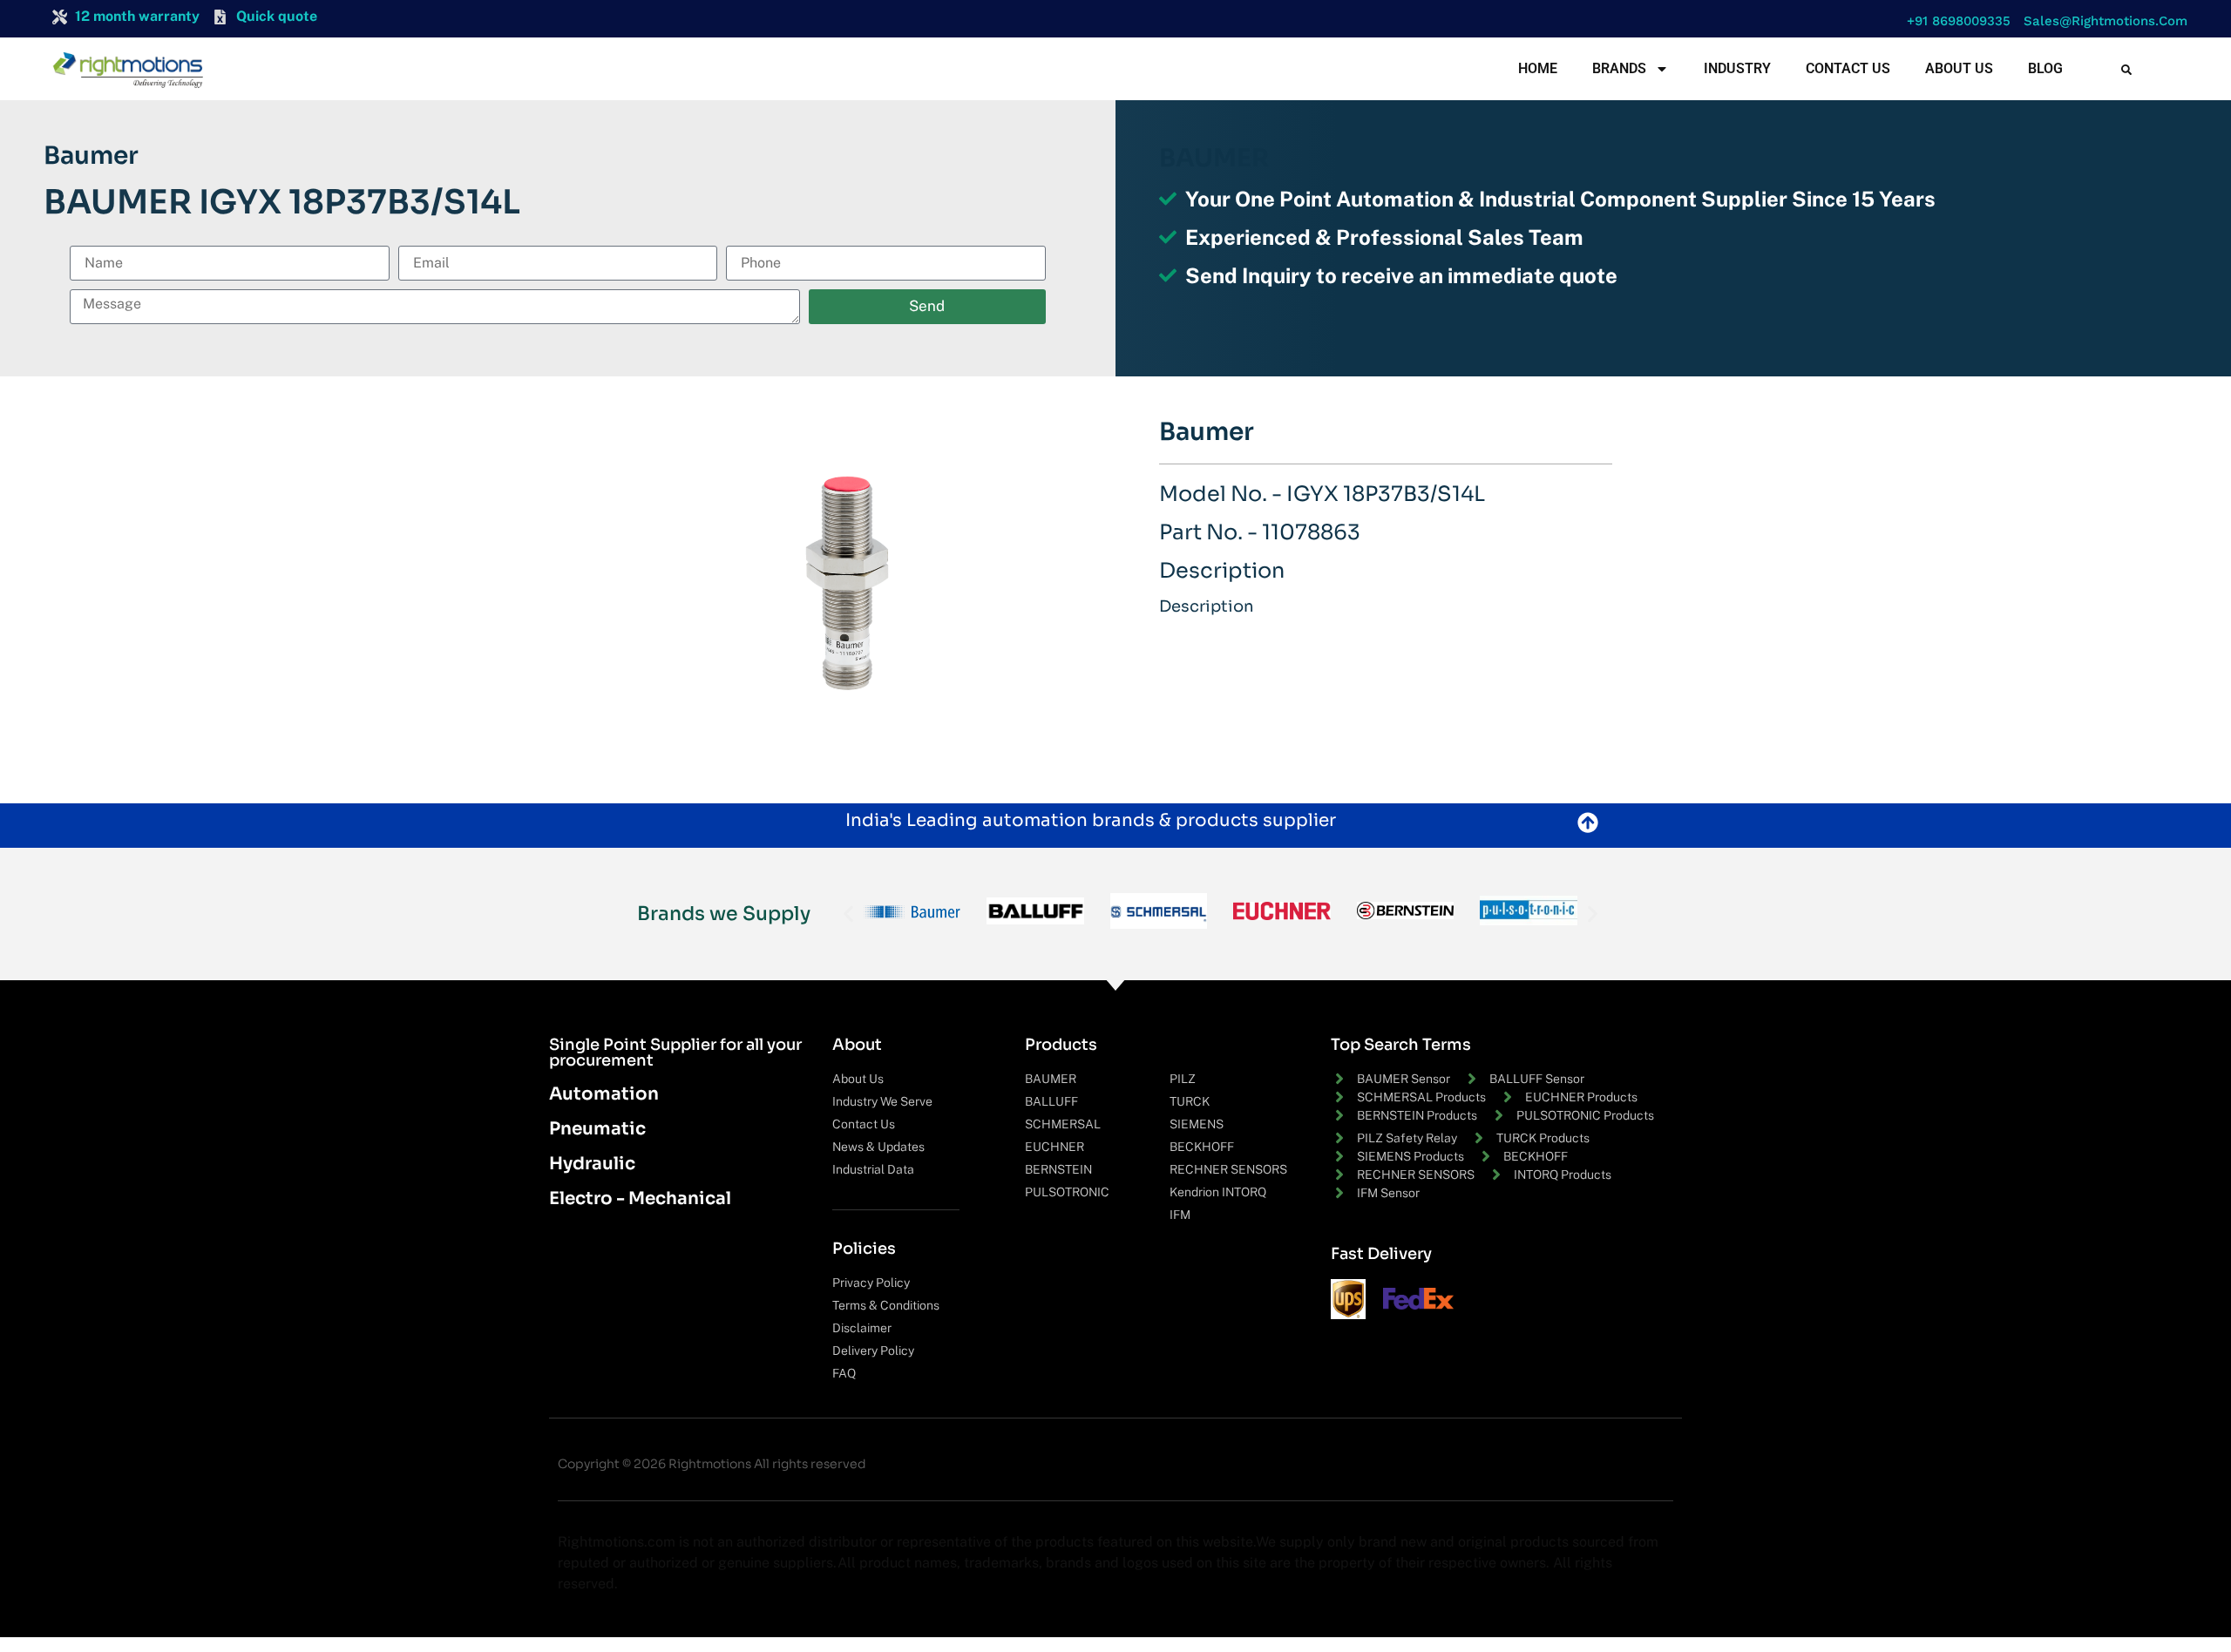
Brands (1619, 68)
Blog (2045, 68)
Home (1538, 68)
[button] (1954, 21)
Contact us (1848, 68)
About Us (1959, 68)
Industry (1737, 68)
